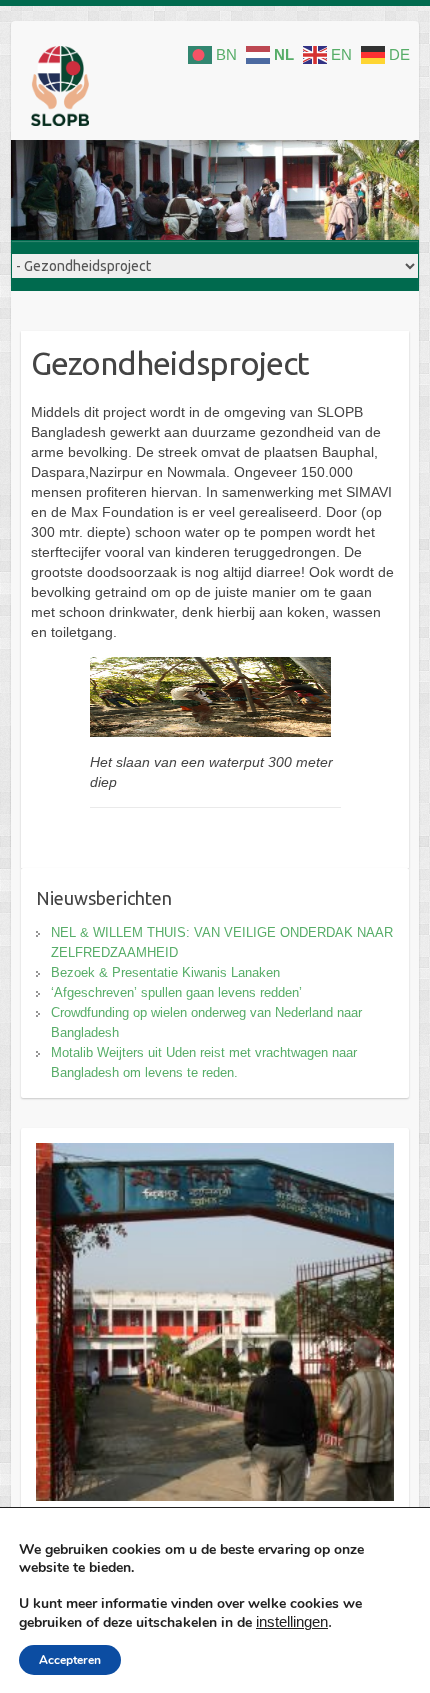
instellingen (292, 1622)
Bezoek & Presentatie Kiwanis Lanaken (165, 972)
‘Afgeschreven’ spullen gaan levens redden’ (176, 992)
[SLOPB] (60, 90)
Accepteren (70, 1660)
